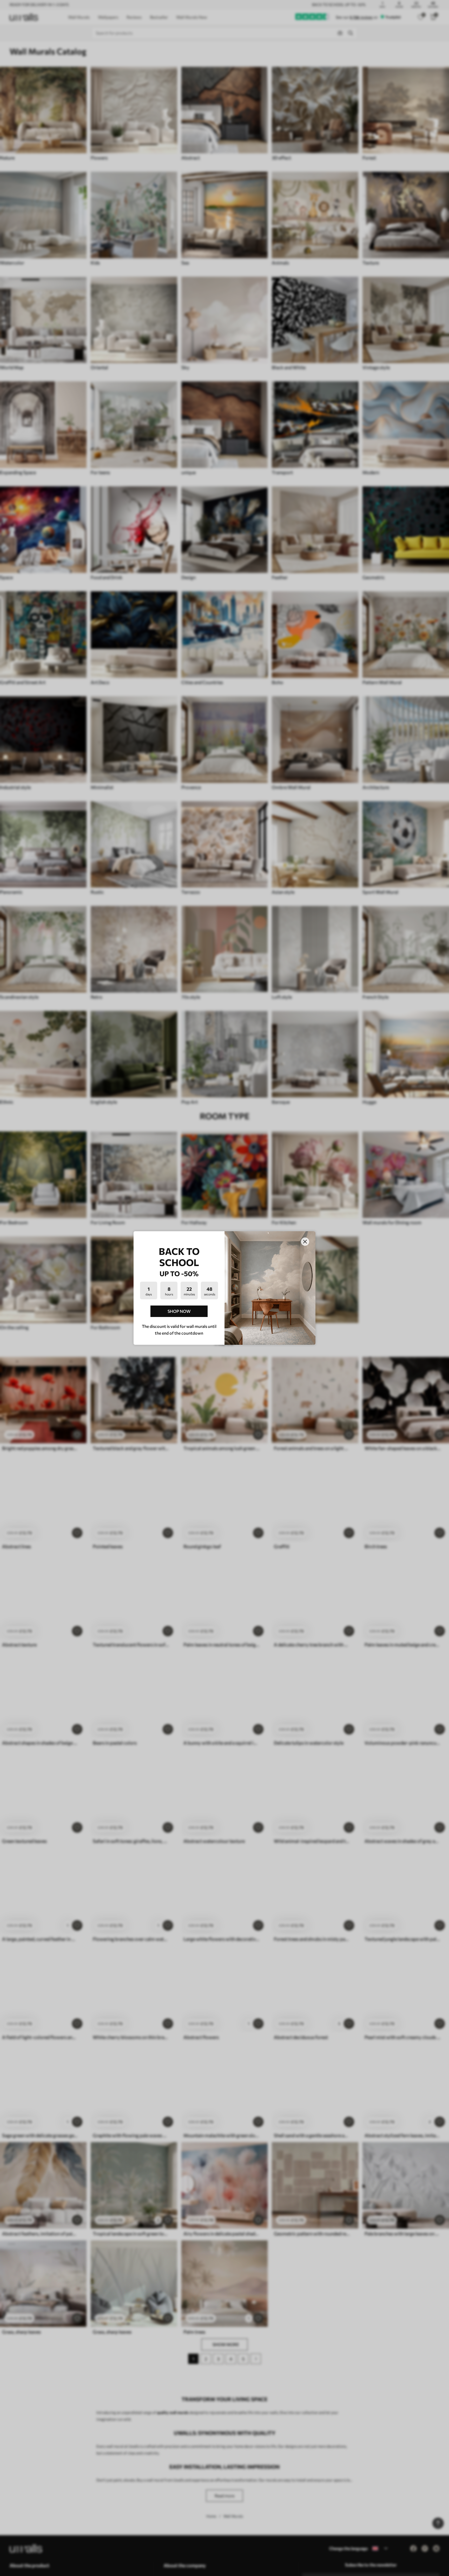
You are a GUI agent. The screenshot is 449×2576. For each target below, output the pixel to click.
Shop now (179, 1311)
